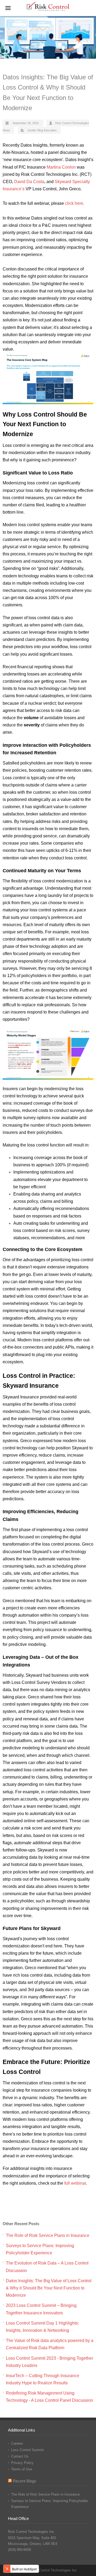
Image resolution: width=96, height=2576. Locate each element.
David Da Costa (29, 182)
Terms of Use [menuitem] (22, 2469)
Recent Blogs (25, 2481)
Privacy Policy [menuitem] (22, 2463)
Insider (32, 130)
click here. (75, 203)
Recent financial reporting (27, 667)
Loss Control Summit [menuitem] (27, 2450)
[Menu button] (8, 8)
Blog (40, 130)
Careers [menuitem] (17, 2443)
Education (50, 130)
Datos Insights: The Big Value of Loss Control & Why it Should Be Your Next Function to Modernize (49, 2288)
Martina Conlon (61, 167)
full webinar (75, 2183)
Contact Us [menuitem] (20, 2456)
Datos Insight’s (79, 160)
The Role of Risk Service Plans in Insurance (48, 2235)
